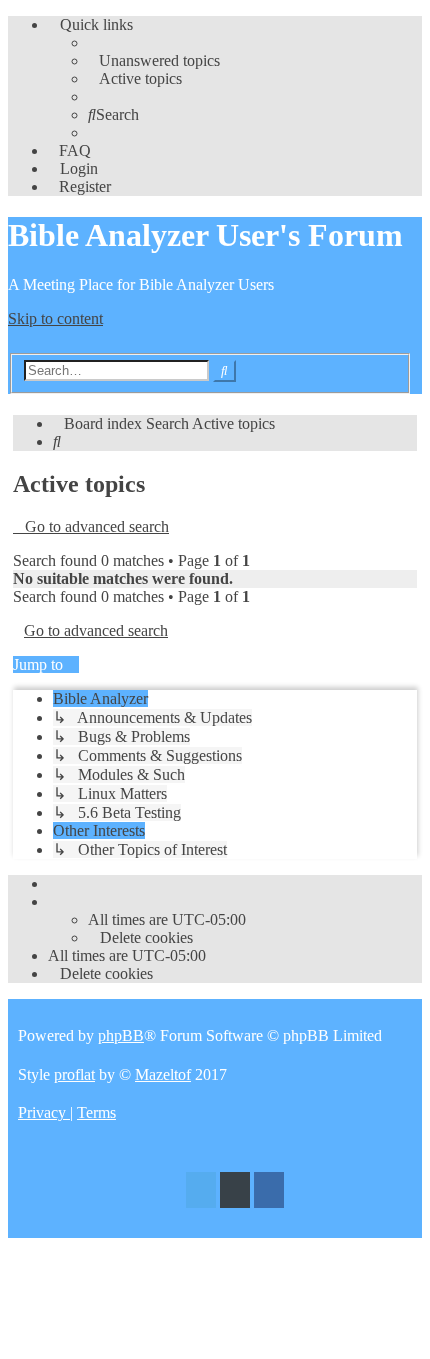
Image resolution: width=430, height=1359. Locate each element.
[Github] (235, 1192)
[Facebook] (269, 1192)
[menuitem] (154, 60)
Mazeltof (163, 1074)
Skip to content (55, 318)
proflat (74, 1074)
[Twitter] (201, 1192)
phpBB (121, 1035)
